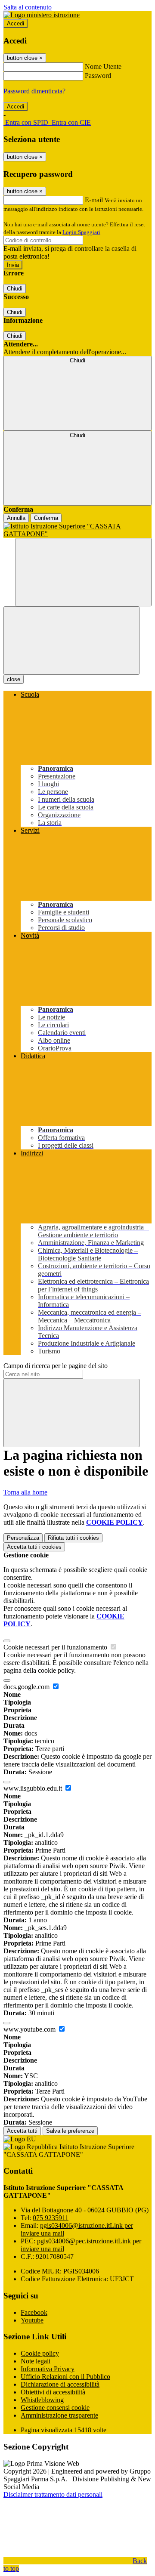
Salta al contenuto (28, 7)
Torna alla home (25, 1492)
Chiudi (15, 289)
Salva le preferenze (70, 2131)
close (14, 679)
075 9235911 (51, 2218)
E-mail (94, 200)
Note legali (36, 2361)
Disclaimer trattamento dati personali (53, 2494)
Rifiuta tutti (73, 1538)
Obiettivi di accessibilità (53, 2392)
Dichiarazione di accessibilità (60, 2384)
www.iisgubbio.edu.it (34, 1788)
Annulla (16, 518)
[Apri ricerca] (84, 572)
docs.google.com (27, 1687)
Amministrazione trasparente (59, 2415)
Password (98, 76)
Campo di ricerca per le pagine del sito (56, 1366)
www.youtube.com (30, 2029)
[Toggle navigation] (71, 641)
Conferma (46, 518)
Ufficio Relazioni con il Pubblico (65, 2377)
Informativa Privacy (48, 2369)
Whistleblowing (42, 2400)
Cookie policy (40, 2353)
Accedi (15, 23)
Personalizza (23, 1538)
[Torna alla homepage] (77, 530)
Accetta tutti (34, 1547)
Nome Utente (103, 66)
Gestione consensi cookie (55, 2408)
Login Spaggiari (81, 232)
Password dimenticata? (34, 91)
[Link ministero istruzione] (42, 15)
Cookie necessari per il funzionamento (56, 1647)
